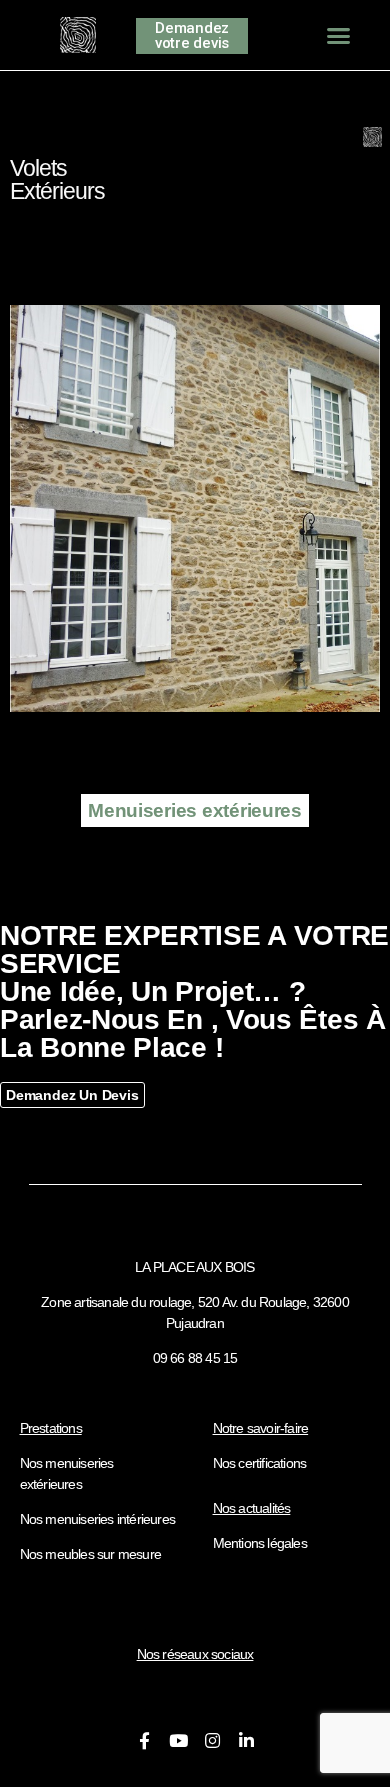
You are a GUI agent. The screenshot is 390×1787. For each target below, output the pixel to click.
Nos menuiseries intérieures (97, 1519)
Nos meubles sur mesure (90, 1554)
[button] (338, 35)
